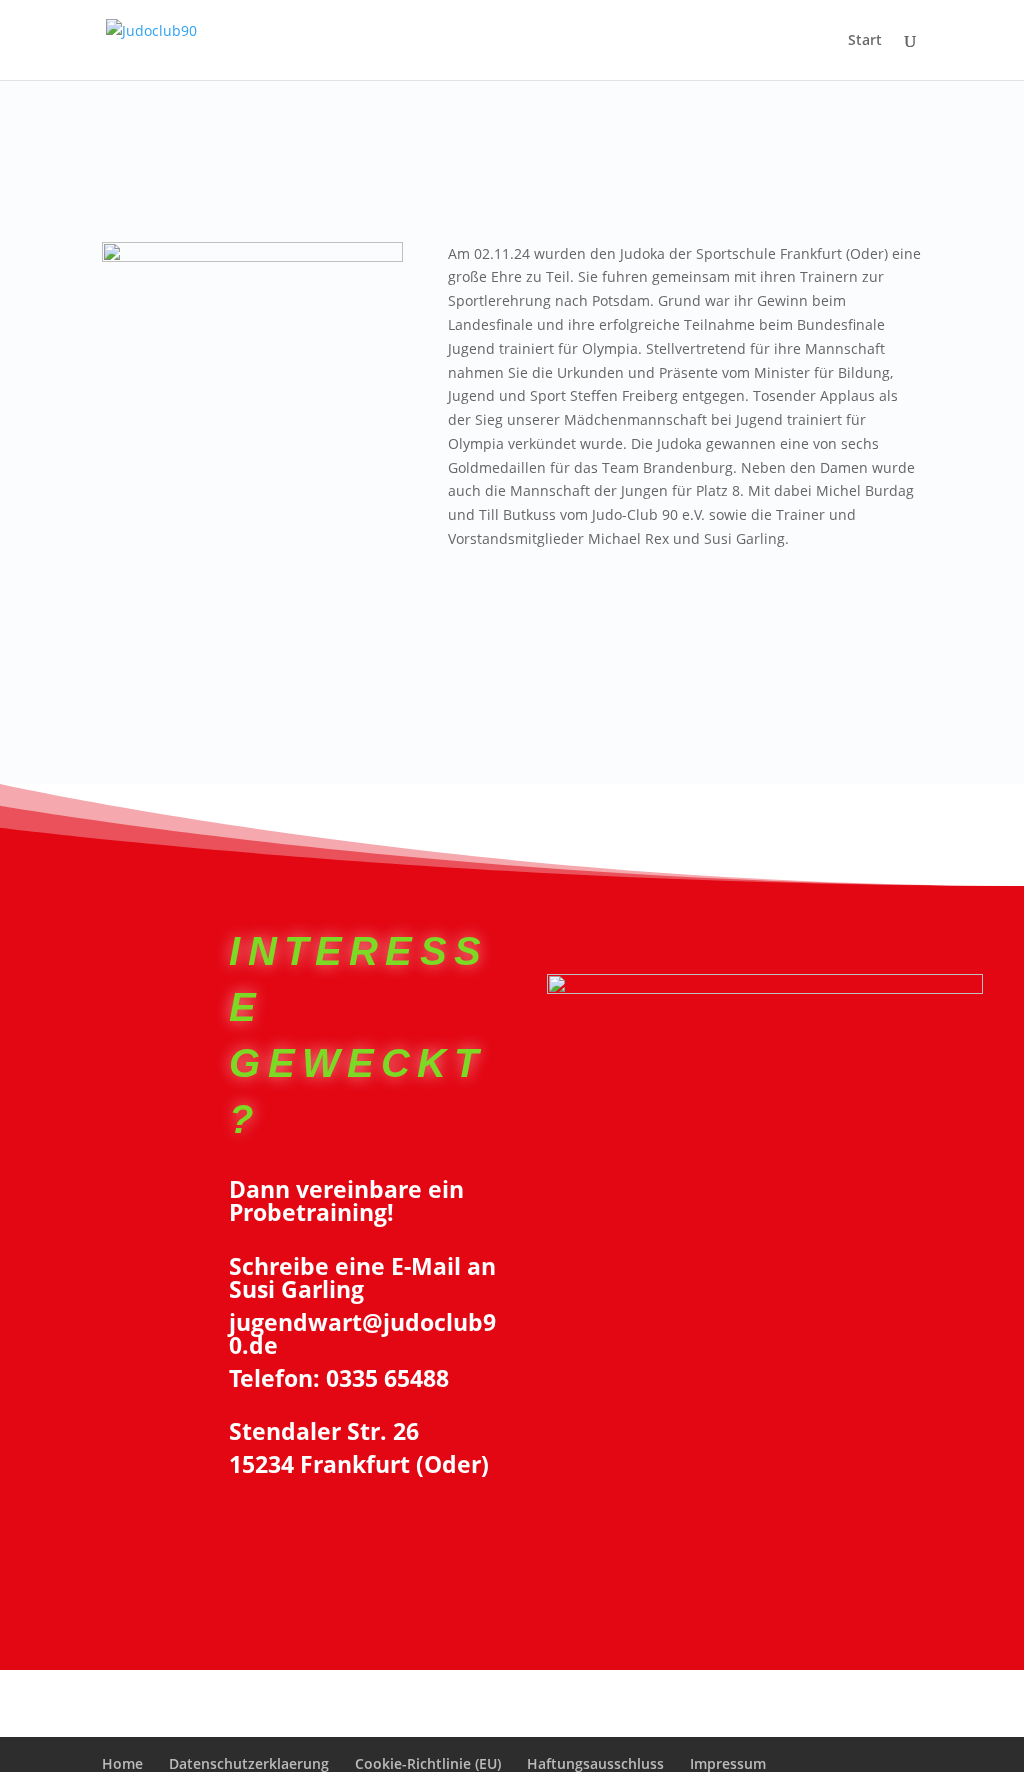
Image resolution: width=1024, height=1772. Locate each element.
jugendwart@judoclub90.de (362, 1333)
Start (865, 41)
